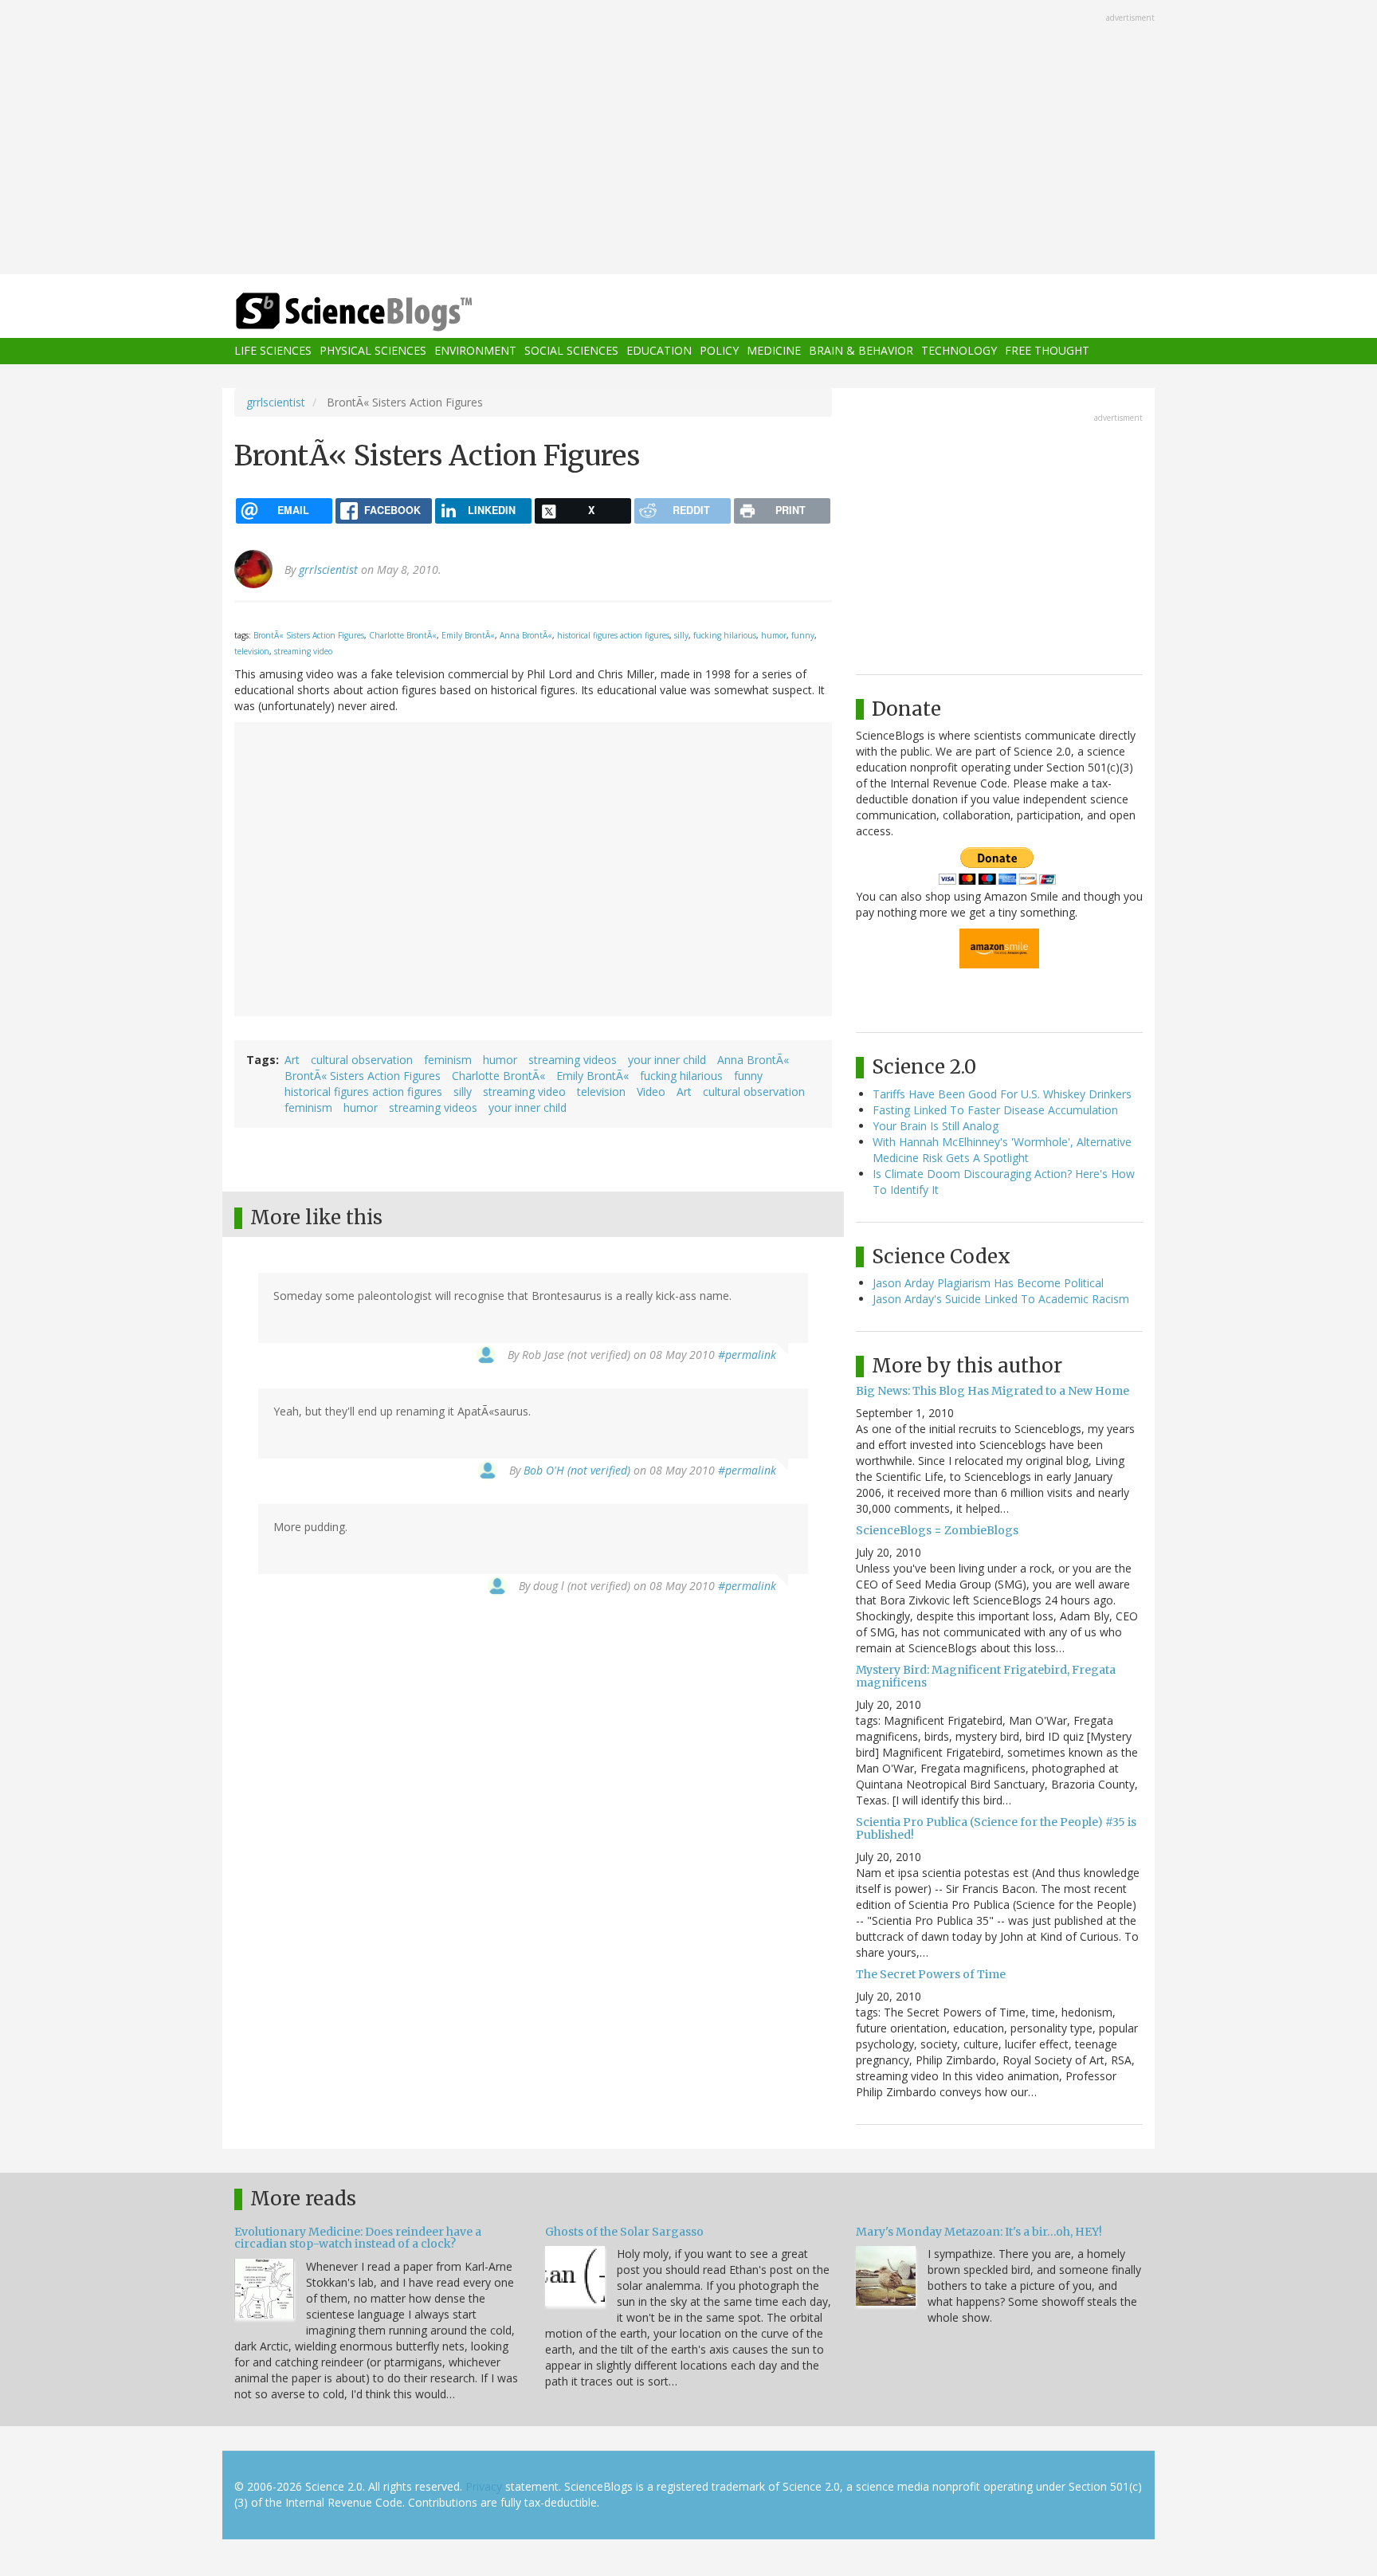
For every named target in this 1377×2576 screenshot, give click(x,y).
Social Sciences (571, 351)
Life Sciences (273, 351)
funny (803, 635)
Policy (719, 351)
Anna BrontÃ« (526, 635)
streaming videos (573, 1060)
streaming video (303, 651)
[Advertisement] (688, 139)
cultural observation (362, 1060)
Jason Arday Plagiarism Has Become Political (988, 1283)
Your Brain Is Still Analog (936, 1126)
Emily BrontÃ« (468, 635)
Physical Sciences (373, 351)
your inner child (667, 1060)
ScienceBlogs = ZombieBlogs (937, 1530)
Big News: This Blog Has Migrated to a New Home (993, 1391)
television (252, 651)
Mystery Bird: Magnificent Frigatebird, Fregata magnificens (986, 1676)
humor (774, 635)
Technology (959, 351)
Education (659, 351)
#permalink (747, 1355)
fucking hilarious (725, 635)
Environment (475, 351)
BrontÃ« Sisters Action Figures (309, 635)
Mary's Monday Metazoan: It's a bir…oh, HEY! (979, 2232)
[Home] (386, 312)
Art (292, 1060)
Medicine (774, 351)
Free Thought (1047, 351)
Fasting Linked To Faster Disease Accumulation (995, 1110)
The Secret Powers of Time (931, 1974)
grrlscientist (276, 402)
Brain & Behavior (861, 351)
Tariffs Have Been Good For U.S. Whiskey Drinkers (1002, 1094)
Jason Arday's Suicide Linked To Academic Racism (1001, 1299)
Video (651, 1092)
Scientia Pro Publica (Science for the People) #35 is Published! (996, 1828)
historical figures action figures (613, 635)
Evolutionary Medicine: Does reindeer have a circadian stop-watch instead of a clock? (358, 2238)
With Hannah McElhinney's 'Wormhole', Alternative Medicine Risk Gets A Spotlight (1002, 1150)
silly (681, 635)
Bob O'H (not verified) (577, 1470)
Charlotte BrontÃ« (403, 635)
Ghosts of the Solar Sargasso (624, 2232)
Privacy (484, 2486)
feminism (448, 1060)
